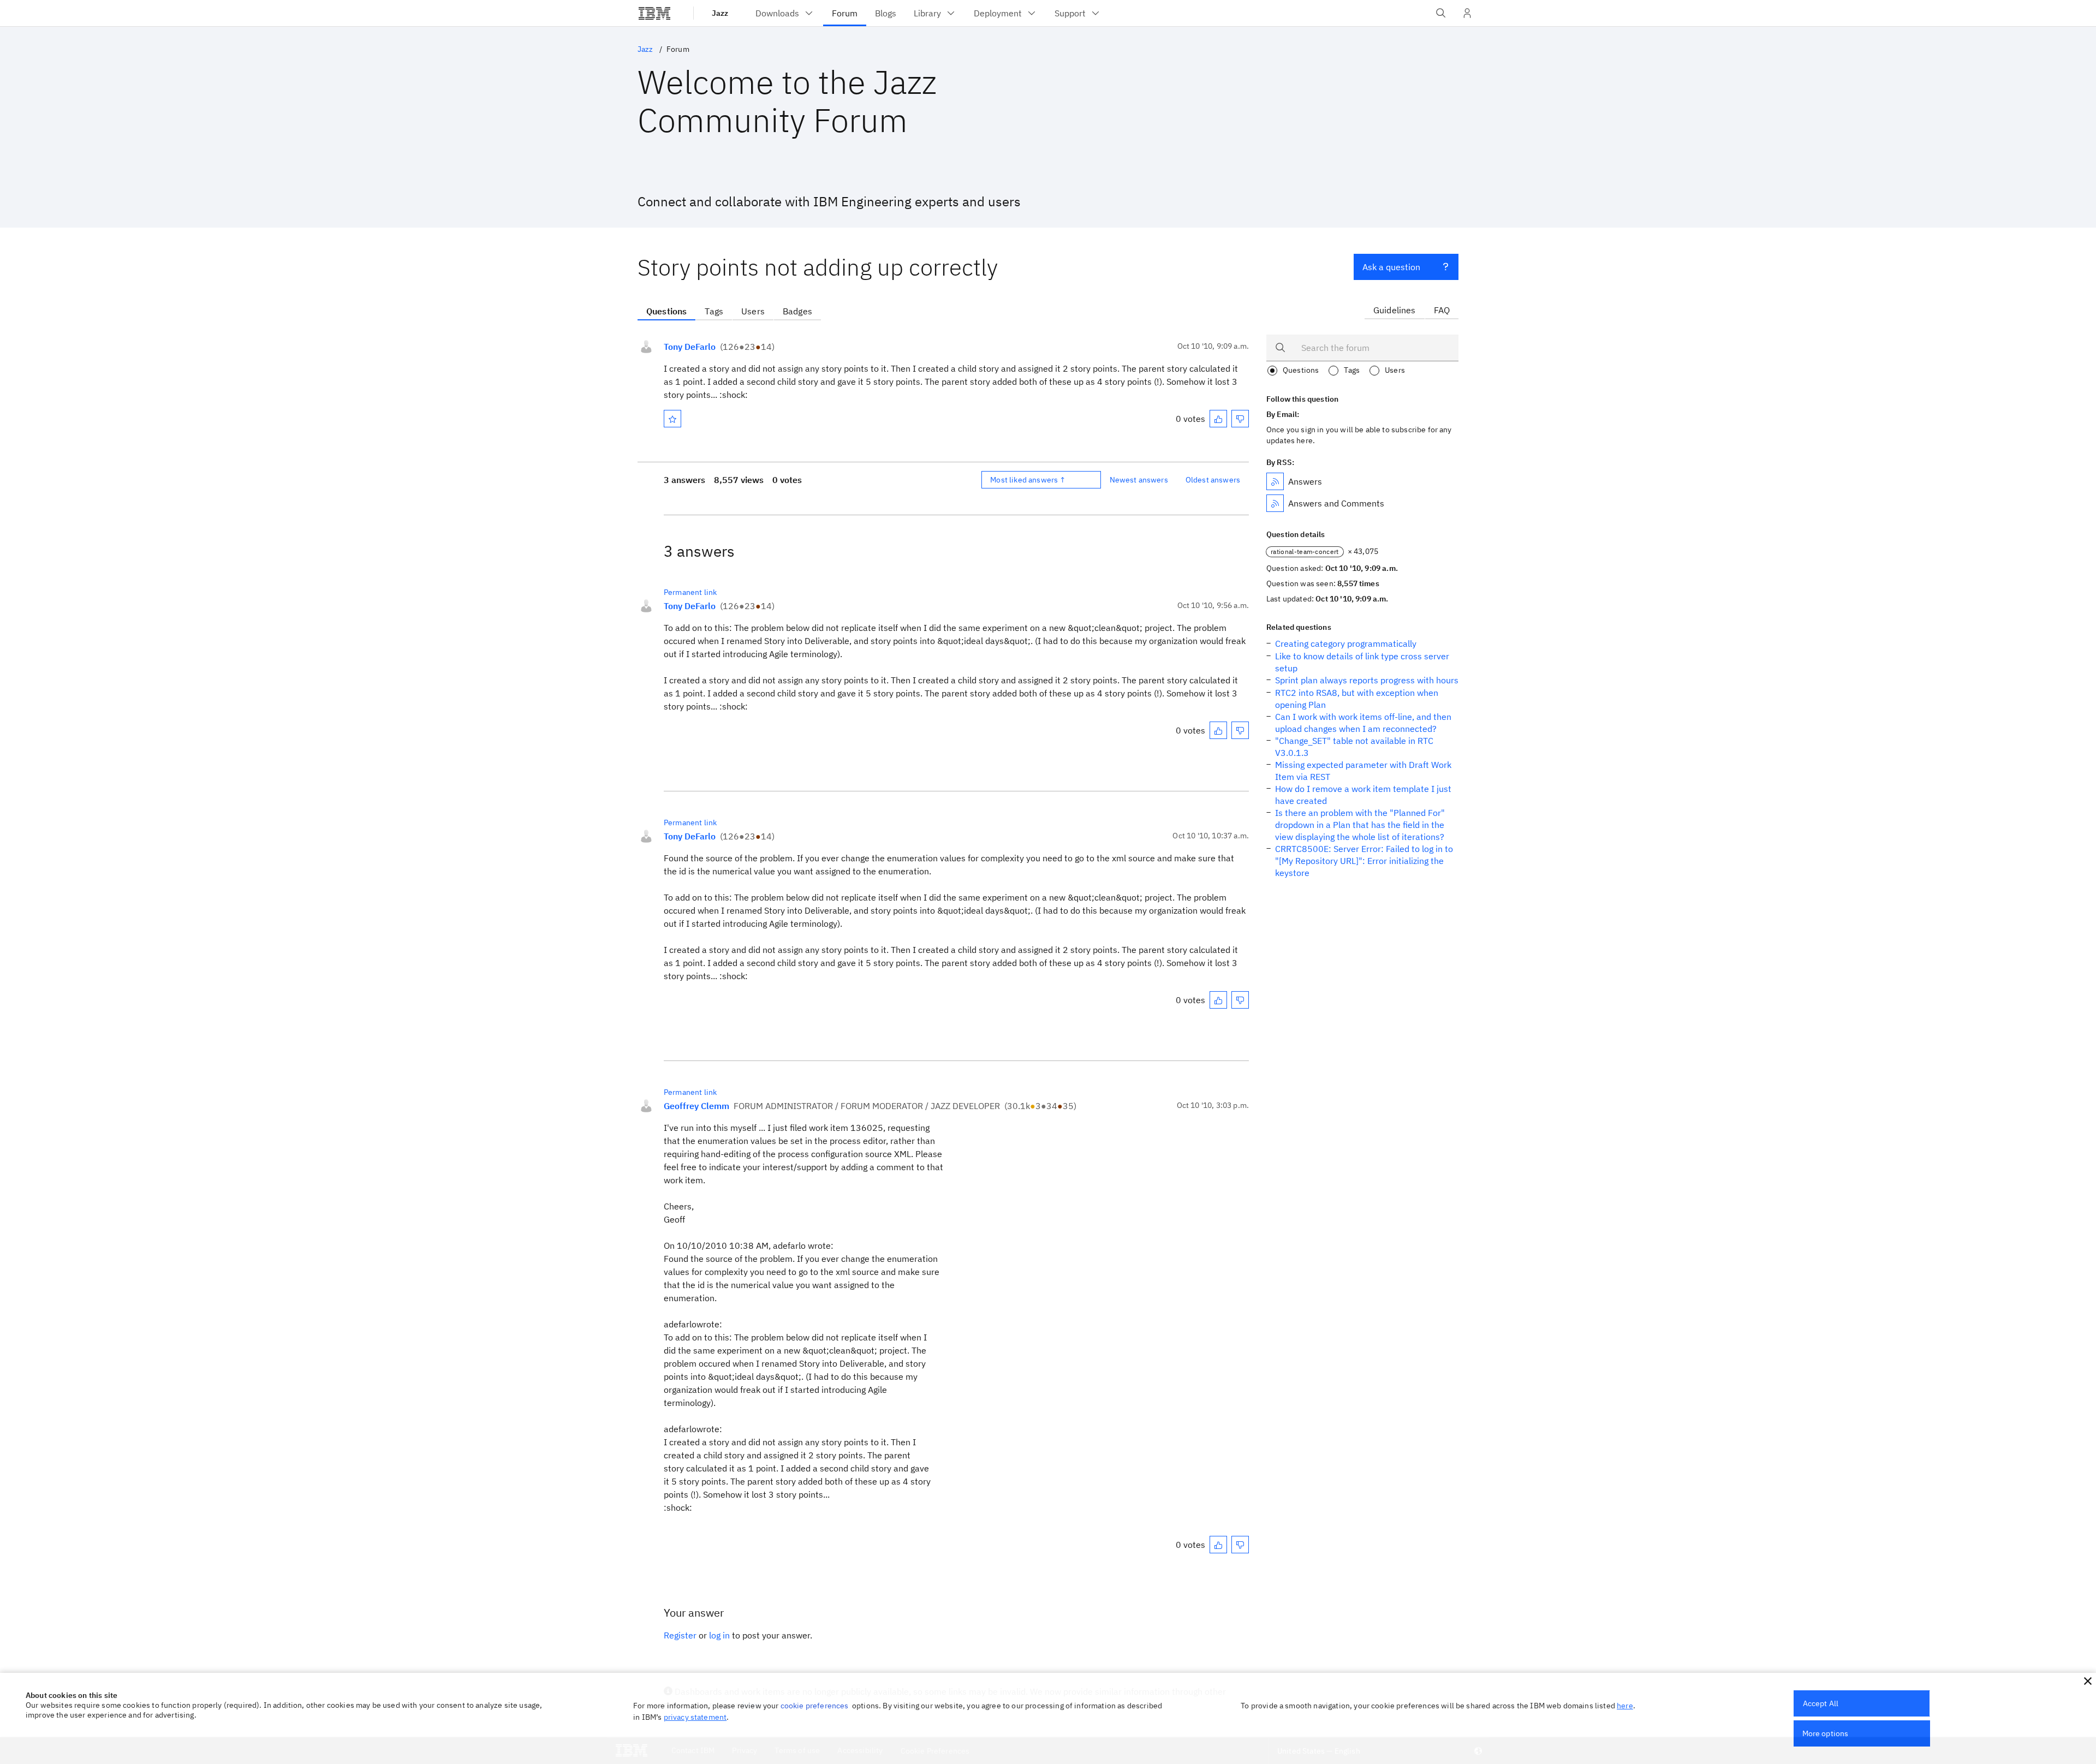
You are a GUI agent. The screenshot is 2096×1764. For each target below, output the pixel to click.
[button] (2088, 1681)
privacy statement (695, 1717)
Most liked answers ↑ (1028, 480)
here (1625, 1706)
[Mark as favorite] (672, 419)
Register (680, 1635)
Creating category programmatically (1346, 643)
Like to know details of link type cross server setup (1362, 662)
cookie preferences (815, 1706)
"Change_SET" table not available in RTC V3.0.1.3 (1354, 747)
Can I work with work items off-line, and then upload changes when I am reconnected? (1363, 723)
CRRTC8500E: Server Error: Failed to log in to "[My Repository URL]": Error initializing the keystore (1364, 861)
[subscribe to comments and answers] (1275, 503)
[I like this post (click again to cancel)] (1218, 419)
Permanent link (690, 592)
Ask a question (1391, 267)
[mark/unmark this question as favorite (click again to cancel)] (672, 419)
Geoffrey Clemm (696, 1106)
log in (719, 1635)
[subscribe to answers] (1275, 481)
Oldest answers (1213, 480)
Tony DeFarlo (690, 347)
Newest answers (1139, 480)
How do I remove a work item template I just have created (1363, 795)
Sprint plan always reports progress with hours (1367, 680)
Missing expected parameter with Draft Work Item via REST (1363, 771)
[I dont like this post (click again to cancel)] (1240, 419)
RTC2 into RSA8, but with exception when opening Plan (1357, 699)
